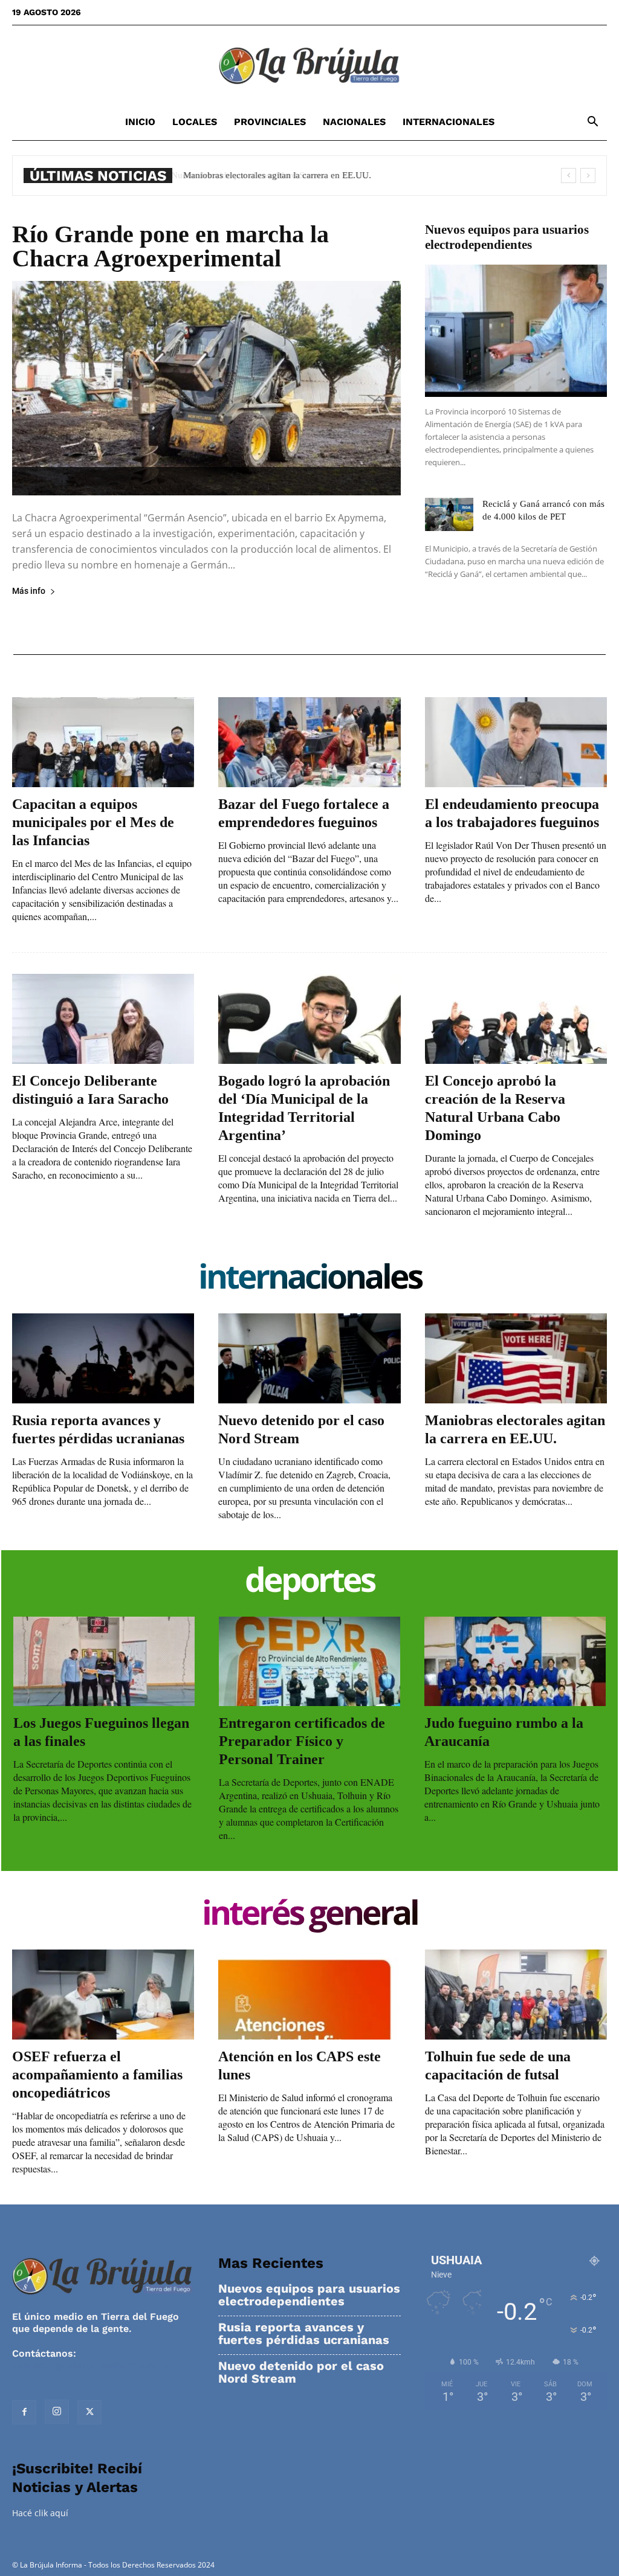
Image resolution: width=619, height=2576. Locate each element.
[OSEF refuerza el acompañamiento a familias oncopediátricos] (103, 1995)
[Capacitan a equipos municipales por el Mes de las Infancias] (103, 742)
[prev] (569, 175)
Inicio (140, 122)
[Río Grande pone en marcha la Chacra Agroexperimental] (206, 388)
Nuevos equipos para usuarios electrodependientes (507, 237)
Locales (195, 122)
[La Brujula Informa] (309, 65)
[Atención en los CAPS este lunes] (309, 1995)
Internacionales (449, 122)
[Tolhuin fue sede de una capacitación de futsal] (516, 1995)
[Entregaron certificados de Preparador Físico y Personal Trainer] (309, 1661)
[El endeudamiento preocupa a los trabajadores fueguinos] (516, 742)
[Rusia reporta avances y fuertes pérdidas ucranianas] (103, 1358)
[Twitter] (89, 2412)
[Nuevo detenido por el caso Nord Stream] (309, 1358)
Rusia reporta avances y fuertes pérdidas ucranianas (304, 2334)
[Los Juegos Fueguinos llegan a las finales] (104, 1661)
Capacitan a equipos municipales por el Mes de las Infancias (93, 822)
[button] (592, 123)
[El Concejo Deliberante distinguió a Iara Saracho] (103, 1019)
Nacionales (354, 122)
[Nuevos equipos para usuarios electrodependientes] (516, 331)
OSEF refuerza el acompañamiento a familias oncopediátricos (97, 2075)
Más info (29, 591)
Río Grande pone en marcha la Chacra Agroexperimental (170, 246)
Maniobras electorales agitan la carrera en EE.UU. (275, 175)
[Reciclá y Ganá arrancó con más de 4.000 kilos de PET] (449, 514)
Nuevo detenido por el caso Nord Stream (301, 2372)
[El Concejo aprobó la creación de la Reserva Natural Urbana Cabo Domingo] (516, 1019)
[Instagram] (57, 2412)
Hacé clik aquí (40, 2513)
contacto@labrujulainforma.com (90, 2365)
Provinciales (270, 122)
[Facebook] (24, 2412)
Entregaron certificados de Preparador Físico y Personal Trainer (302, 1741)
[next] (588, 175)
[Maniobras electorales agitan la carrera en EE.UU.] (516, 1358)
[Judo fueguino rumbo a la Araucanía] (515, 1661)
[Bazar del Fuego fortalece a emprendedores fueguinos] (309, 742)
